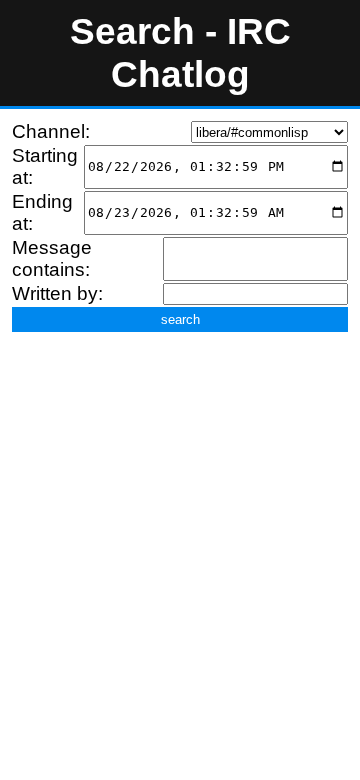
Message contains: (52, 258)
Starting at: (45, 166)
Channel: (51, 131)
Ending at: (42, 212)
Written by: (57, 293)
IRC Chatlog (201, 52)
